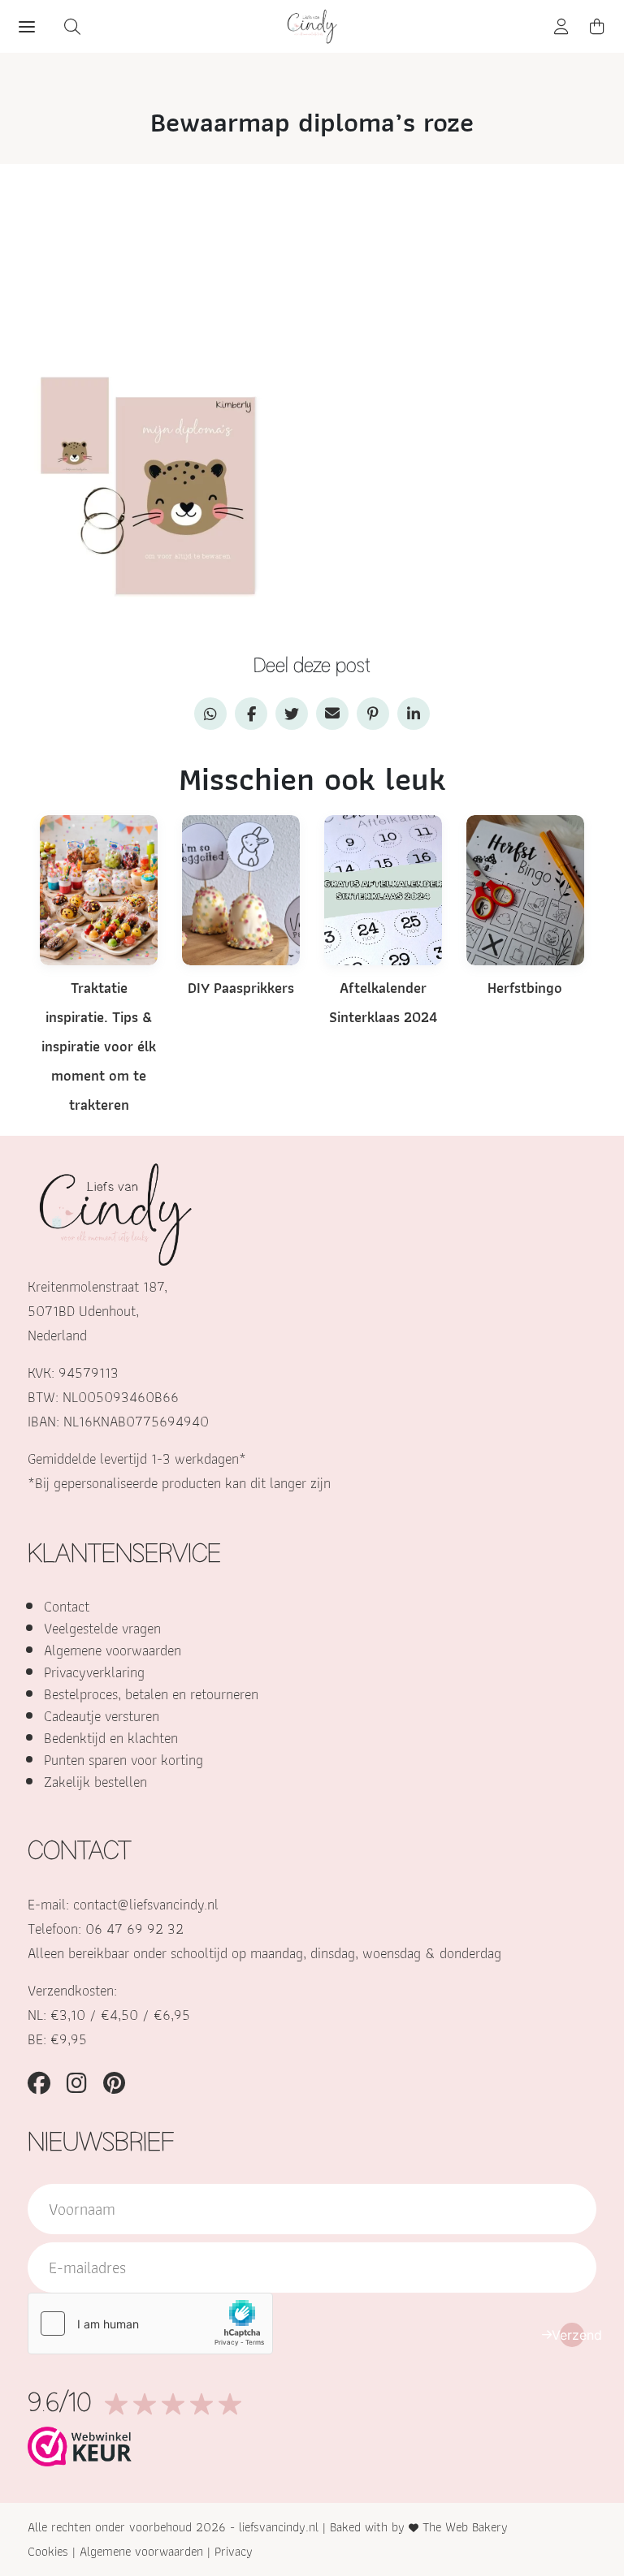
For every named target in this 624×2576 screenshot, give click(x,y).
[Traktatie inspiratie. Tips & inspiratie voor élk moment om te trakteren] (99, 889)
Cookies (48, 2551)
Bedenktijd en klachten (111, 1738)
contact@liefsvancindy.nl (146, 1904)
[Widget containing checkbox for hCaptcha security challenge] (150, 2324)
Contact (67, 1606)
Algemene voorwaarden (113, 1650)
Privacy (234, 2551)
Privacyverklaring (94, 1672)
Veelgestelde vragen (102, 1628)
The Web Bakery (465, 2527)
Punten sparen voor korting (123, 1760)
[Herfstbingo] (525, 889)
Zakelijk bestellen (95, 1782)
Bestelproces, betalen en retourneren (151, 1694)
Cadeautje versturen (102, 1716)
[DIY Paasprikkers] (241, 889)
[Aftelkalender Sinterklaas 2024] (383, 889)
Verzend (572, 2335)
